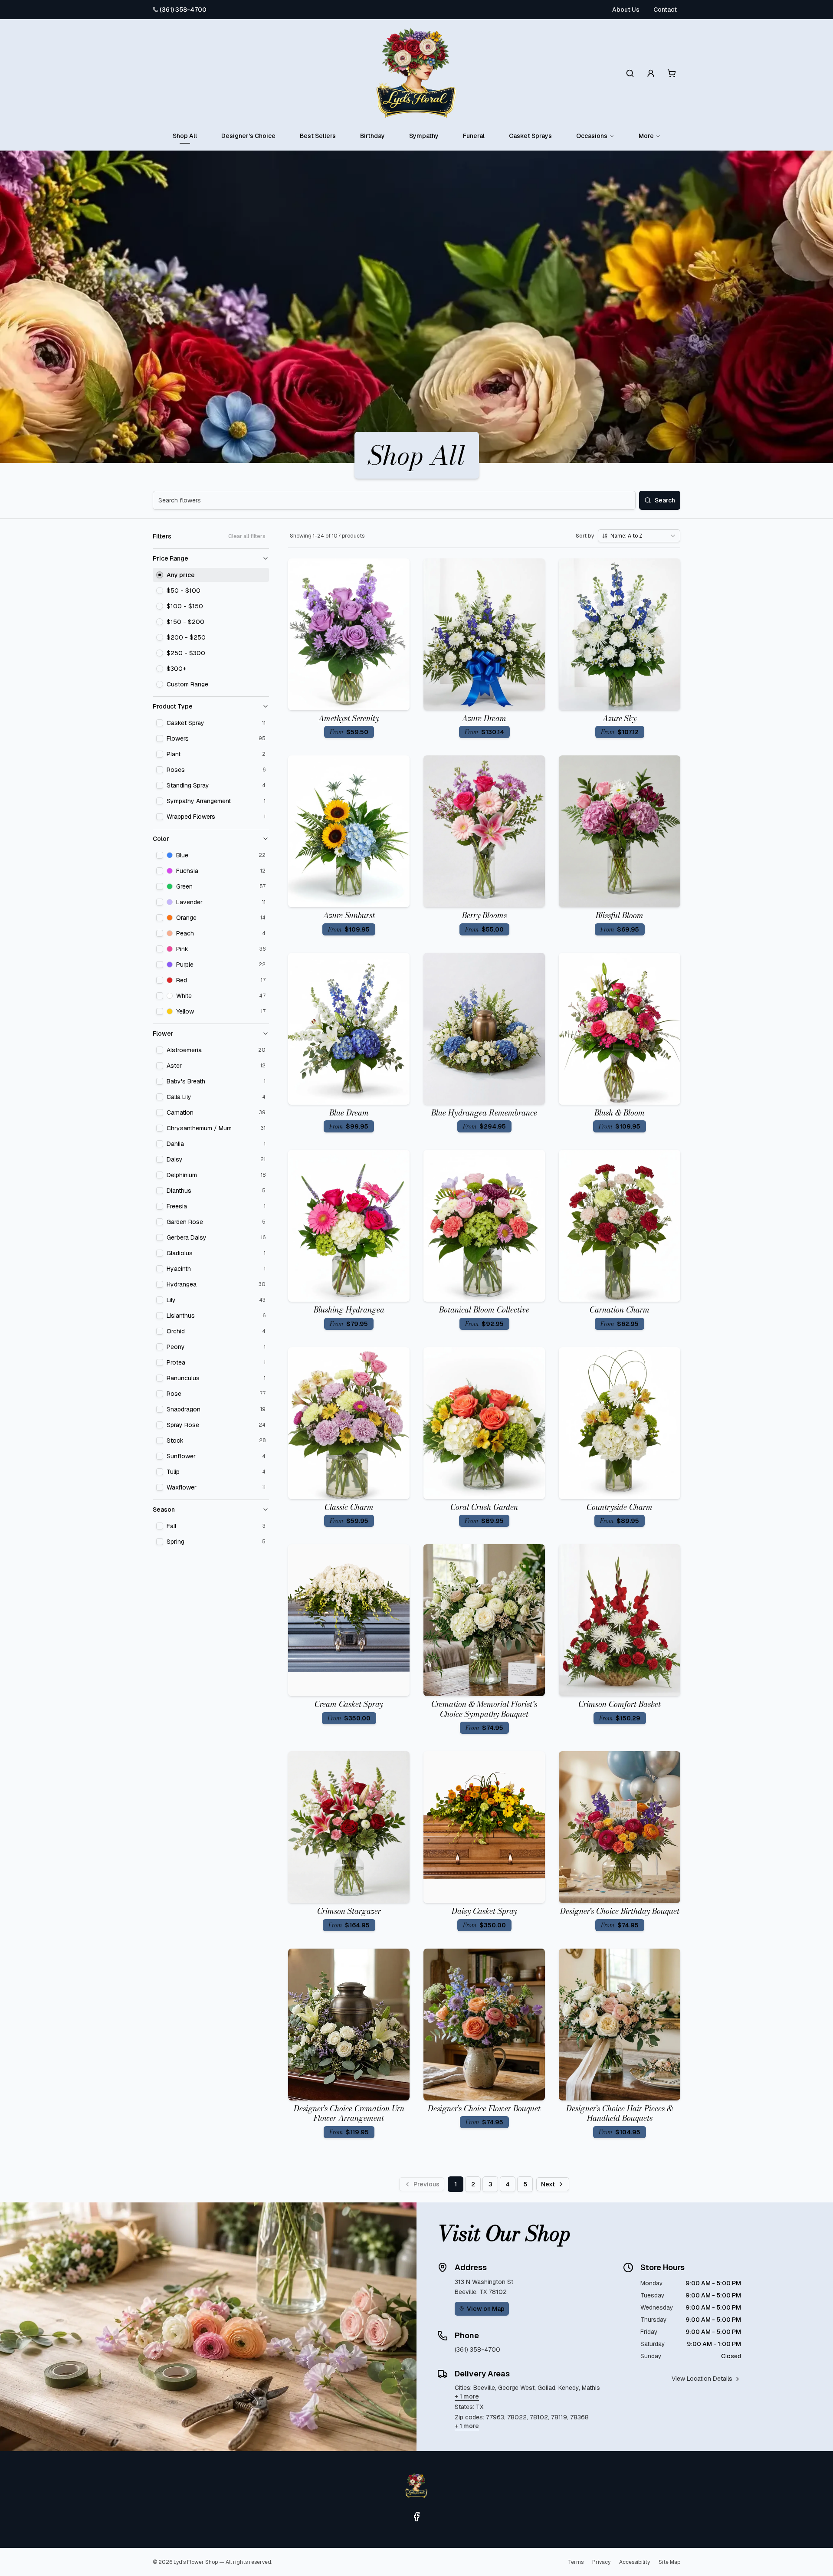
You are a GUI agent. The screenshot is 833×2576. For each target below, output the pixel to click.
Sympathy (424, 136)
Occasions (592, 136)
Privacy (601, 2562)
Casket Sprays (530, 136)
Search (665, 500)
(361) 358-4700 (183, 10)
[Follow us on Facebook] (416, 2517)
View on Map (486, 2309)
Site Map (669, 2562)
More (646, 136)
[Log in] (651, 73)
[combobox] (639, 536)
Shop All (185, 136)
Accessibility (635, 2562)
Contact (665, 10)
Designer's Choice (248, 136)
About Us (626, 10)
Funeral (474, 136)
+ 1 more (467, 2396)
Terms (576, 2562)
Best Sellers (318, 136)
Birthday (372, 136)
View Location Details (702, 2379)
